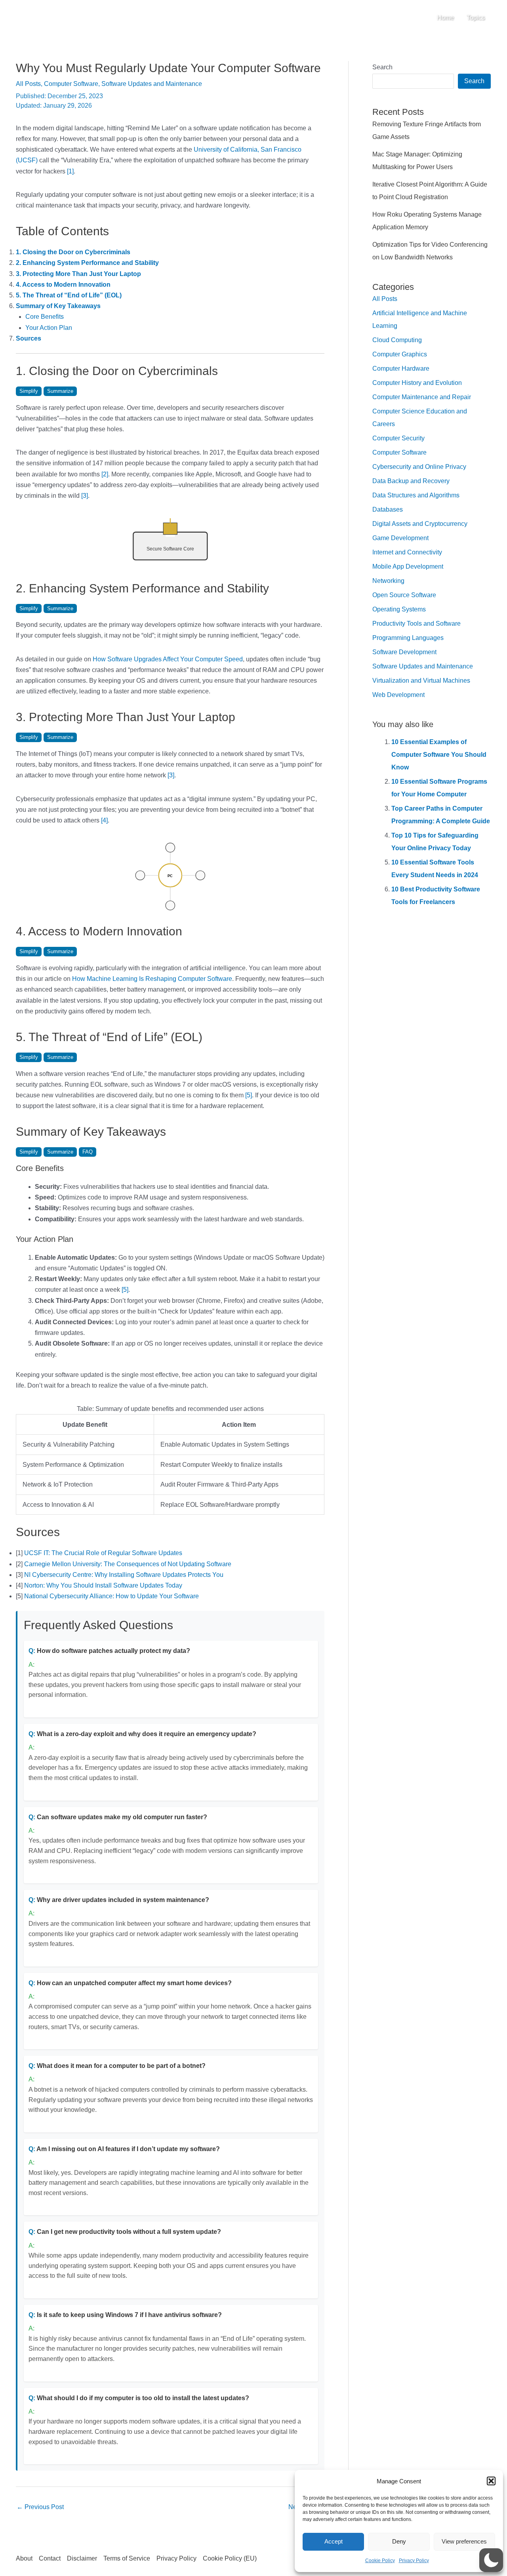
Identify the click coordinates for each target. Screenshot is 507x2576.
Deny (399, 2541)
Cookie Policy (380, 2561)
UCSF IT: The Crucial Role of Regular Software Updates (103, 1553)
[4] (104, 820)
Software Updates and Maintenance (152, 84)
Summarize (60, 391)
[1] (70, 171)
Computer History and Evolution (417, 383)
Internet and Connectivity (407, 552)
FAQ (88, 1152)
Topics (476, 18)
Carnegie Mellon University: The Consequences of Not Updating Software (128, 1564)
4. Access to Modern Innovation (63, 285)
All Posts (28, 84)
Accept (334, 2541)
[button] (491, 2481)
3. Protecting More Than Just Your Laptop (78, 274)
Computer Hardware (401, 368)
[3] (85, 496)
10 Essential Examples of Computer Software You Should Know (439, 755)
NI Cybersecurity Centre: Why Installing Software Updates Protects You (124, 1575)
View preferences (464, 2541)
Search (382, 67)
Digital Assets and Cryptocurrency (420, 524)
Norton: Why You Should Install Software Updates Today (103, 1585)
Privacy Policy (414, 2561)
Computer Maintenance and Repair (422, 397)
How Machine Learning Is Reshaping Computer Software (152, 979)
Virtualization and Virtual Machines (421, 681)
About (24, 2558)
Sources (29, 338)
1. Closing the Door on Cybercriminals (73, 252)
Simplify (29, 391)
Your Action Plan (49, 328)
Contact (50, 2558)
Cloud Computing (397, 340)
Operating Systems (399, 609)
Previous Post (40, 2507)
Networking (388, 581)
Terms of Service (127, 2558)
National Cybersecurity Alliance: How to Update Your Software (112, 1596)
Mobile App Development (408, 566)
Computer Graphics (400, 354)
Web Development (398, 695)
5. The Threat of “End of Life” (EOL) (69, 295)
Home (445, 18)
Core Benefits (45, 317)
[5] (249, 1095)
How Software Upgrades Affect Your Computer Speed (168, 659)
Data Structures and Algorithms (416, 495)
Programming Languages (408, 638)
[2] (105, 474)
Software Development (404, 652)
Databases (388, 509)
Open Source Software (404, 595)
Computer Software (71, 84)
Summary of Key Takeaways (58, 306)
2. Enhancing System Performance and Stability (87, 263)
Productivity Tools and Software (416, 624)
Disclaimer (82, 2558)
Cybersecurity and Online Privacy (419, 467)
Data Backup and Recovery (411, 481)
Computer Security (398, 438)
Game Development (400, 538)
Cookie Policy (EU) (230, 2558)
